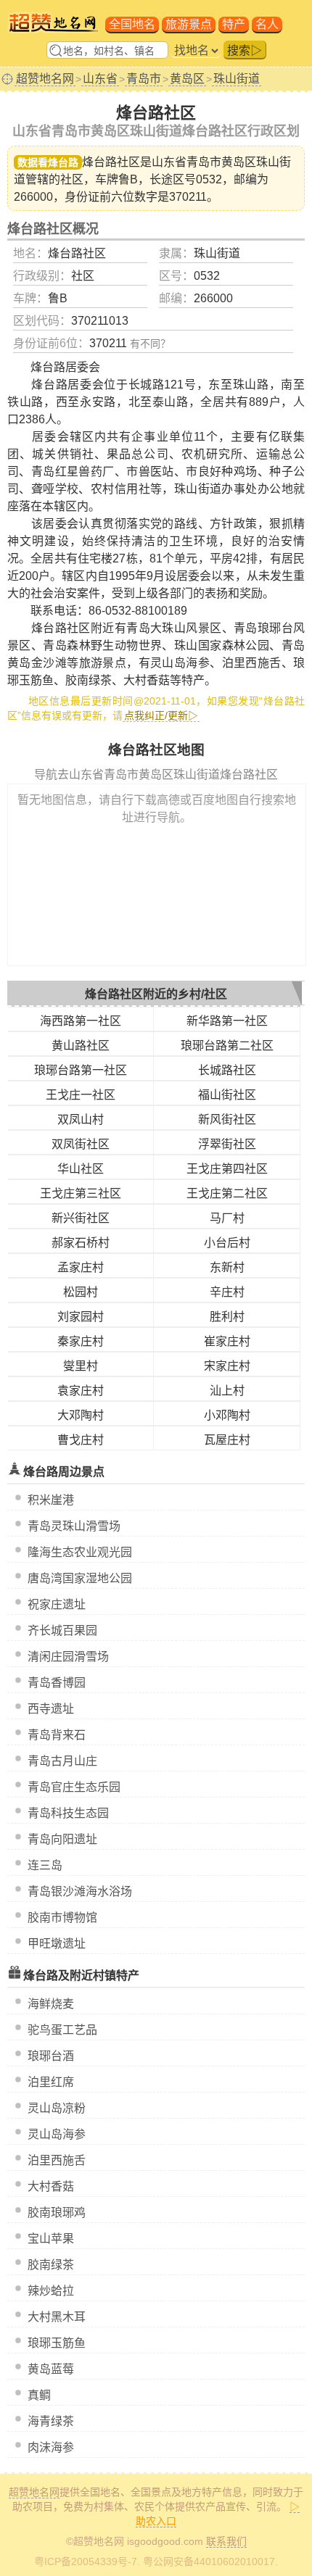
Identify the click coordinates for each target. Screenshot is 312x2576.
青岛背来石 (57, 1735)
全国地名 (132, 24)
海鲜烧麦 (51, 2004)
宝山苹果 (51, 2239)
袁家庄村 (81, 1391)
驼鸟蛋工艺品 (62, 2030)
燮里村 (81, 1366)
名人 (267, 24)
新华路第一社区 (227, 1021)
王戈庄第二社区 (227, 1193)
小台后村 (227, 1243)
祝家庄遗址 (57, 1604)
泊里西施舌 (57, 2160)
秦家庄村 (81, 1341)
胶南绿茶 (51, 2265)
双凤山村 (81, 1119)
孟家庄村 (81, 1267)
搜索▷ (245, 50)
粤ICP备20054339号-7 (86, 2562)
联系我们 (226, 2541)
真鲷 (39, 2395)
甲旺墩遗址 (57, 1944)
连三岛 (45, 1865)
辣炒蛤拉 (51, 2291)
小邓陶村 (227, 1415)
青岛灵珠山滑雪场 (74, 1526)
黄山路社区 (81, 1046)
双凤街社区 (81, 1144)
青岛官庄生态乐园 (74, 1787)
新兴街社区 (81, 1218)
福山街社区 (227, 1095)
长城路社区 (227, 1070)
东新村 (227, 1267)
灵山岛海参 (57, 2134)
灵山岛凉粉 (57, 2108)
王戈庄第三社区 (81, 1193)
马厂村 (227, 1218)
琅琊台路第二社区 (227, 1046)
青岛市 (144, 79)
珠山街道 (237, 79)
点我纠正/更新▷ (161, 715)
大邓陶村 (81, 1415)
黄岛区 (187, 79)
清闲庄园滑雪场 (68, 1657)
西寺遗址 (51, 1709)
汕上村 (227, 1391)
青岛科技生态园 (68, 1813)
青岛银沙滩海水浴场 (80, 1891)
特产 (234, 24)
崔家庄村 (227, 1341)
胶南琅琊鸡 (57, 2213)
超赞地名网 (45, 79)
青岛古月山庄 (62, 1761)
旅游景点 (189, 24)
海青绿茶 (51, 2421)
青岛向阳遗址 (62, 1839)
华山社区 (81, 1169)
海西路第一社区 (81, 1021)
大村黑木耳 (57, 2317)
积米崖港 (51, 1500)
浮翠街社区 (227, 1144)
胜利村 (227, 1317)
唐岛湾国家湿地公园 (80, 1578)
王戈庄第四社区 (227, 1169)
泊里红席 (51, 2082)
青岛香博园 (57, 1683)
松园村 (81, 1292)
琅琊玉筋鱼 (57, 2343)
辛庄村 (227, 1292)
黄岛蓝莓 (51, 2369)
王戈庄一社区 (81, 1095)
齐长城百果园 (62, 1630)
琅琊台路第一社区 (81, 1070)
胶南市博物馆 (62, 1918)
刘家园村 (81, 1317)
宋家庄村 (227, 1366)
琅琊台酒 (51, 2056)
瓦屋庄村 (227, 1440)
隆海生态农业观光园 (80, 1552)
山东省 (100, 79)
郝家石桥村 (81, 1243)
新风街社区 (227, 1119)
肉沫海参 (51, 2447)
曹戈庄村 (81, 1440)
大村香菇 (51, 2186)
